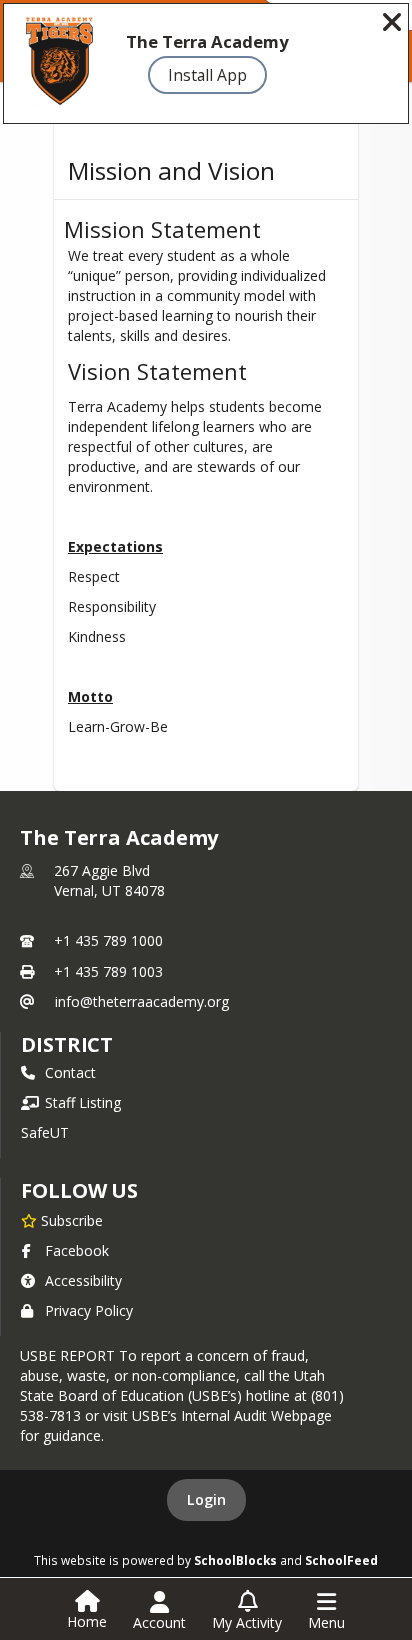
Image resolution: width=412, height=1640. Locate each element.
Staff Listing (83, 1102)
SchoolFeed (341, 1560)
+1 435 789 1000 (108, 940)
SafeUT (45, 1132)
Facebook (77, 1250)
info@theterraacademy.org (142, 1001)
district (67, 1044)
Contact (70, 1072)
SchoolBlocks (235, 1560)
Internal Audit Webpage (256, 1415)
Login (206, 1499)
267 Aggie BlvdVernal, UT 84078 (109, 880)
